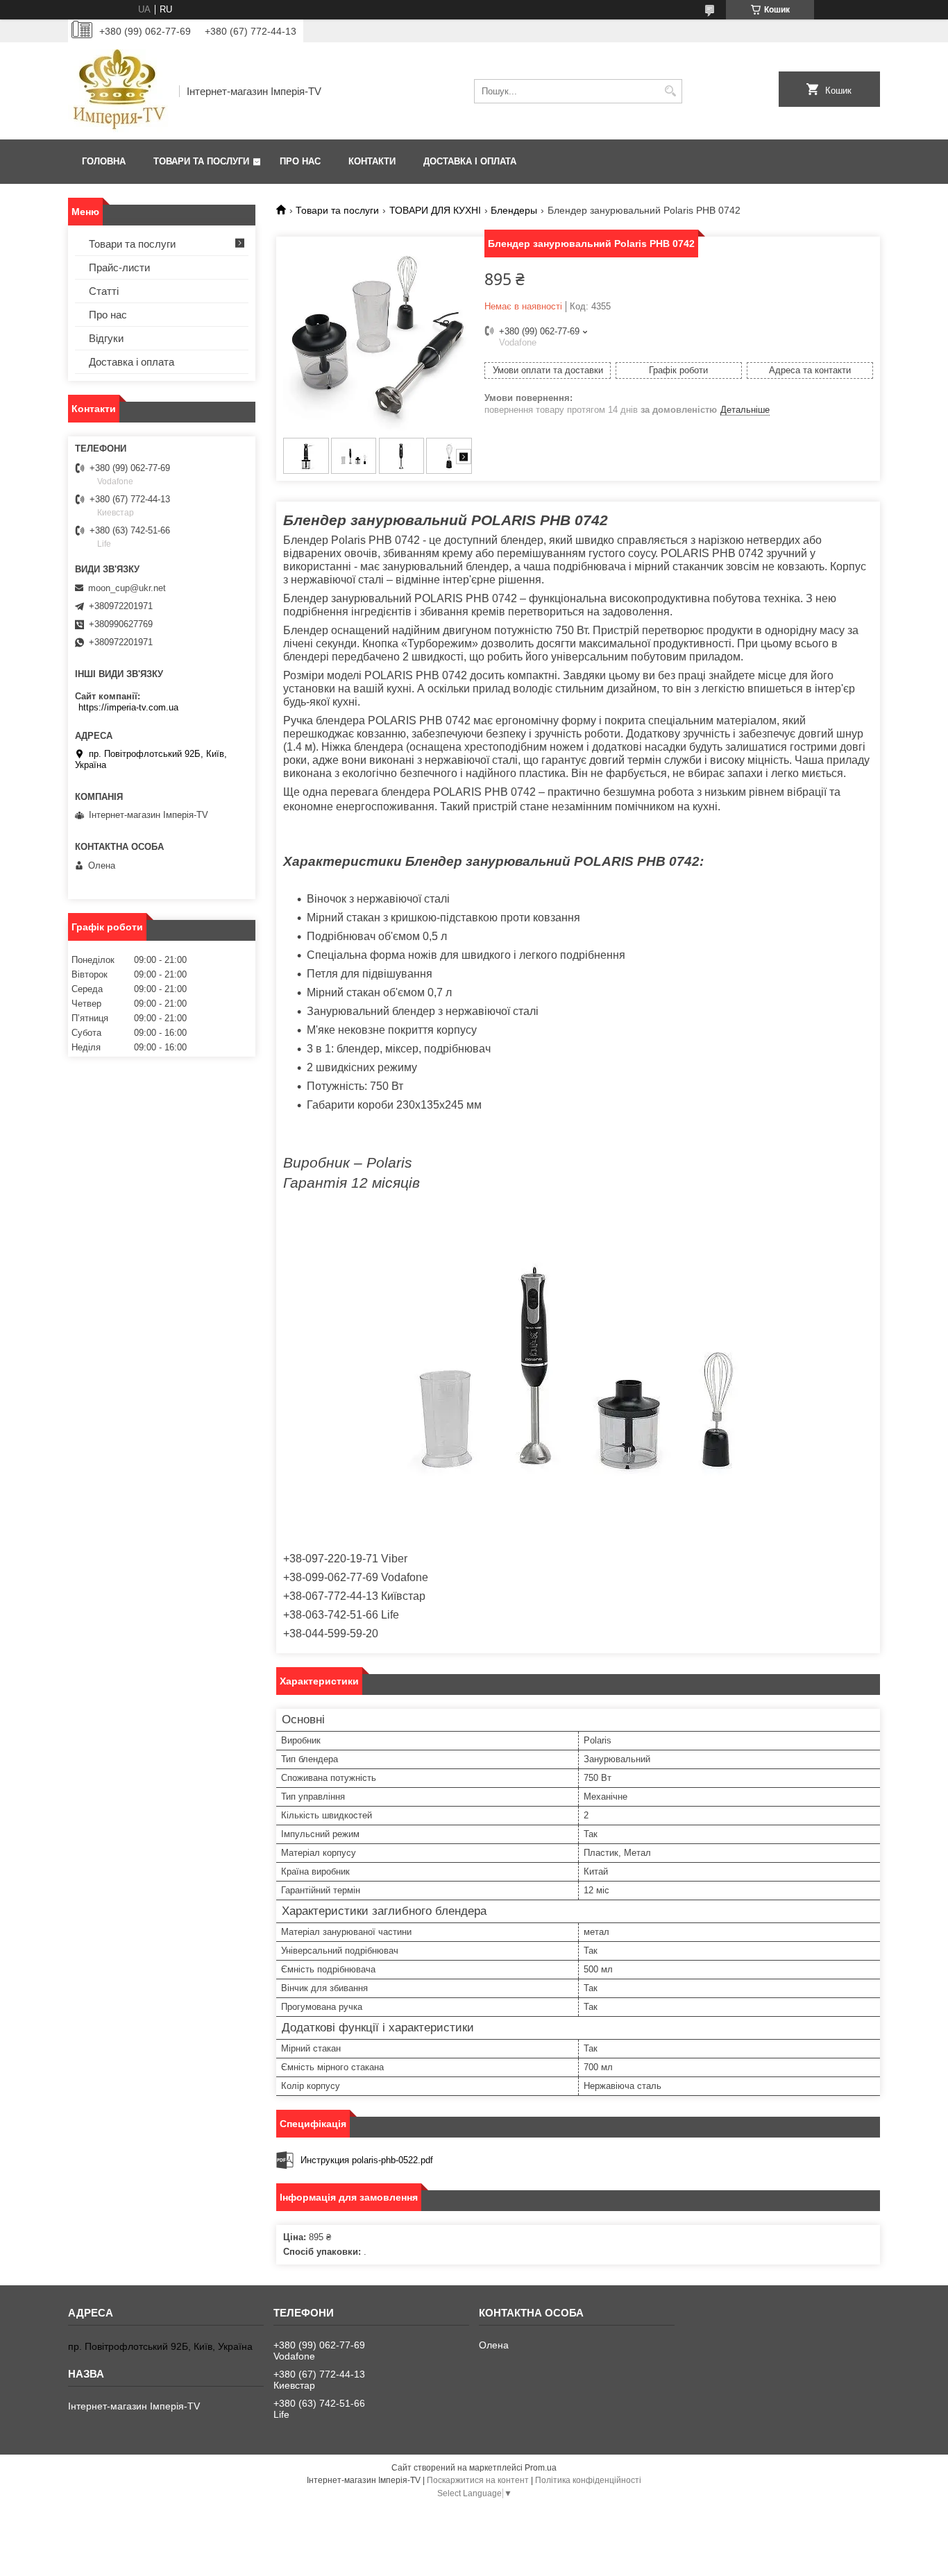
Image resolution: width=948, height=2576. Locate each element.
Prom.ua (541, 2468)
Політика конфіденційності (588, 2480)
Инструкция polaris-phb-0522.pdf (367, 2160)
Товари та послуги (201, 161)
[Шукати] (670, 91)
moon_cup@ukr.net (127, 588)
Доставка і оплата (470, 161)
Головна (104, 161)
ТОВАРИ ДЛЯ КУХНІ (435, 210)
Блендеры (514, 210)
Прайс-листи (119, 267)
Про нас (300, 161)
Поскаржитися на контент (478, 2480)
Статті (104, 291)
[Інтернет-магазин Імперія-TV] (119, 91)
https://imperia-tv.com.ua (128, 707)
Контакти (372, 161)
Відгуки (106, 338)
